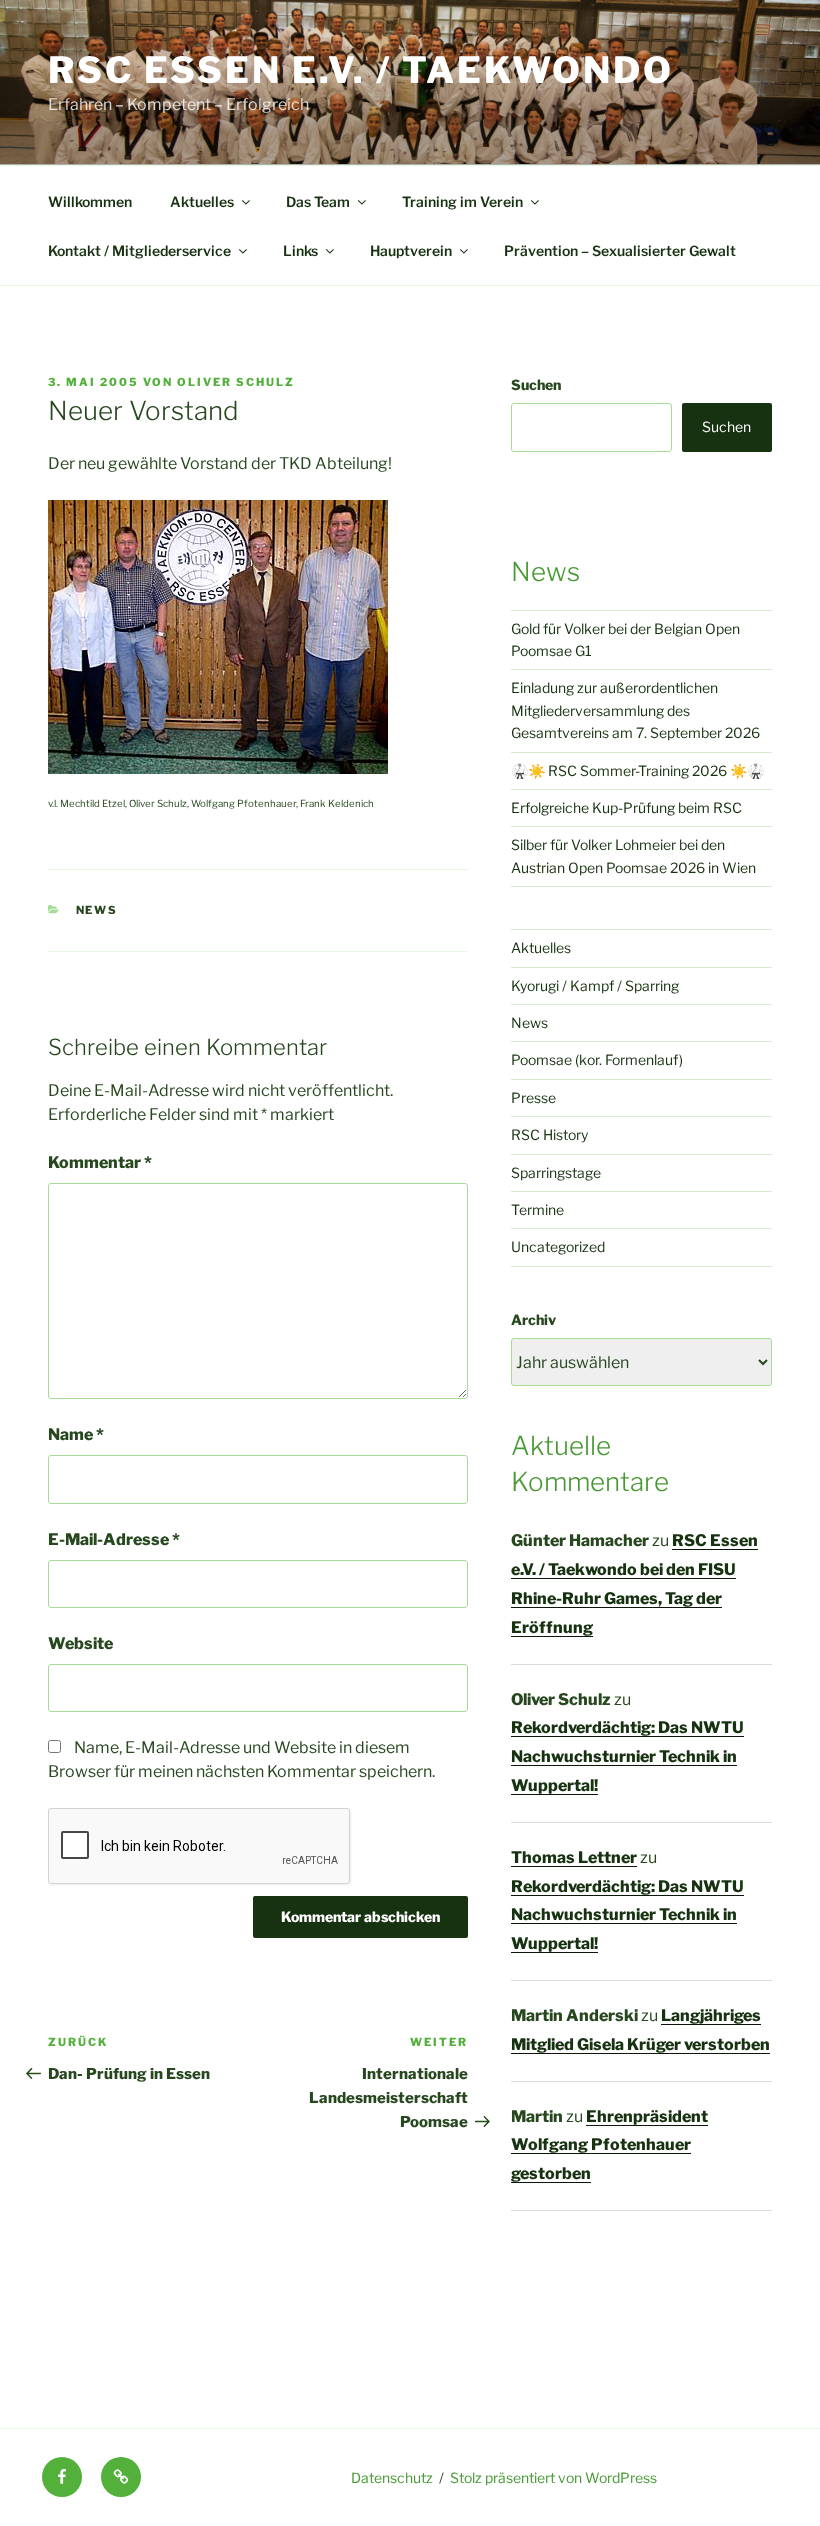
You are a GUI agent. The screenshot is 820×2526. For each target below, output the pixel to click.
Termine (537, 1209)
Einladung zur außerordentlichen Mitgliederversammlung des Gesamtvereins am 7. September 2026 (635, 710)
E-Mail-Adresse (114, 1539)
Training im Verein (462, 201)
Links (300, 250)
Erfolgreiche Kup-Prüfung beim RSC (626, 807)
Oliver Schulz (236, 382)
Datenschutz (392, 2477)
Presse (533, 1097)
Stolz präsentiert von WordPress (553, 2477)
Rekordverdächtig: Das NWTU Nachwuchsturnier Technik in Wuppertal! (627, 1756)
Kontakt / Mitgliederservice (139, 250)
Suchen (536, 384)
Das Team (318, 201)
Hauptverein (411, 250)
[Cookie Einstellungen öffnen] (44, 2500)
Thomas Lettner (574, 1857)
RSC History (549, 1134)
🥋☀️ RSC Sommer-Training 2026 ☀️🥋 (637, 770)
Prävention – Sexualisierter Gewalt (620, 250)
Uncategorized (558, 1246)
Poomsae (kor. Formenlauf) (597, 1059)
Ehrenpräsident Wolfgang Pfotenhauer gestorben (609, 2145)
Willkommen (90, 201)
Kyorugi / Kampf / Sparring (595, 985)
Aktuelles (202, 201)
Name (76, 1434)
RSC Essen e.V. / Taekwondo (361, 70)
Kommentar (100, 1162)
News (97, 910)
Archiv (533, 1319)
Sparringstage (556, 1172)
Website (80, 1643)
